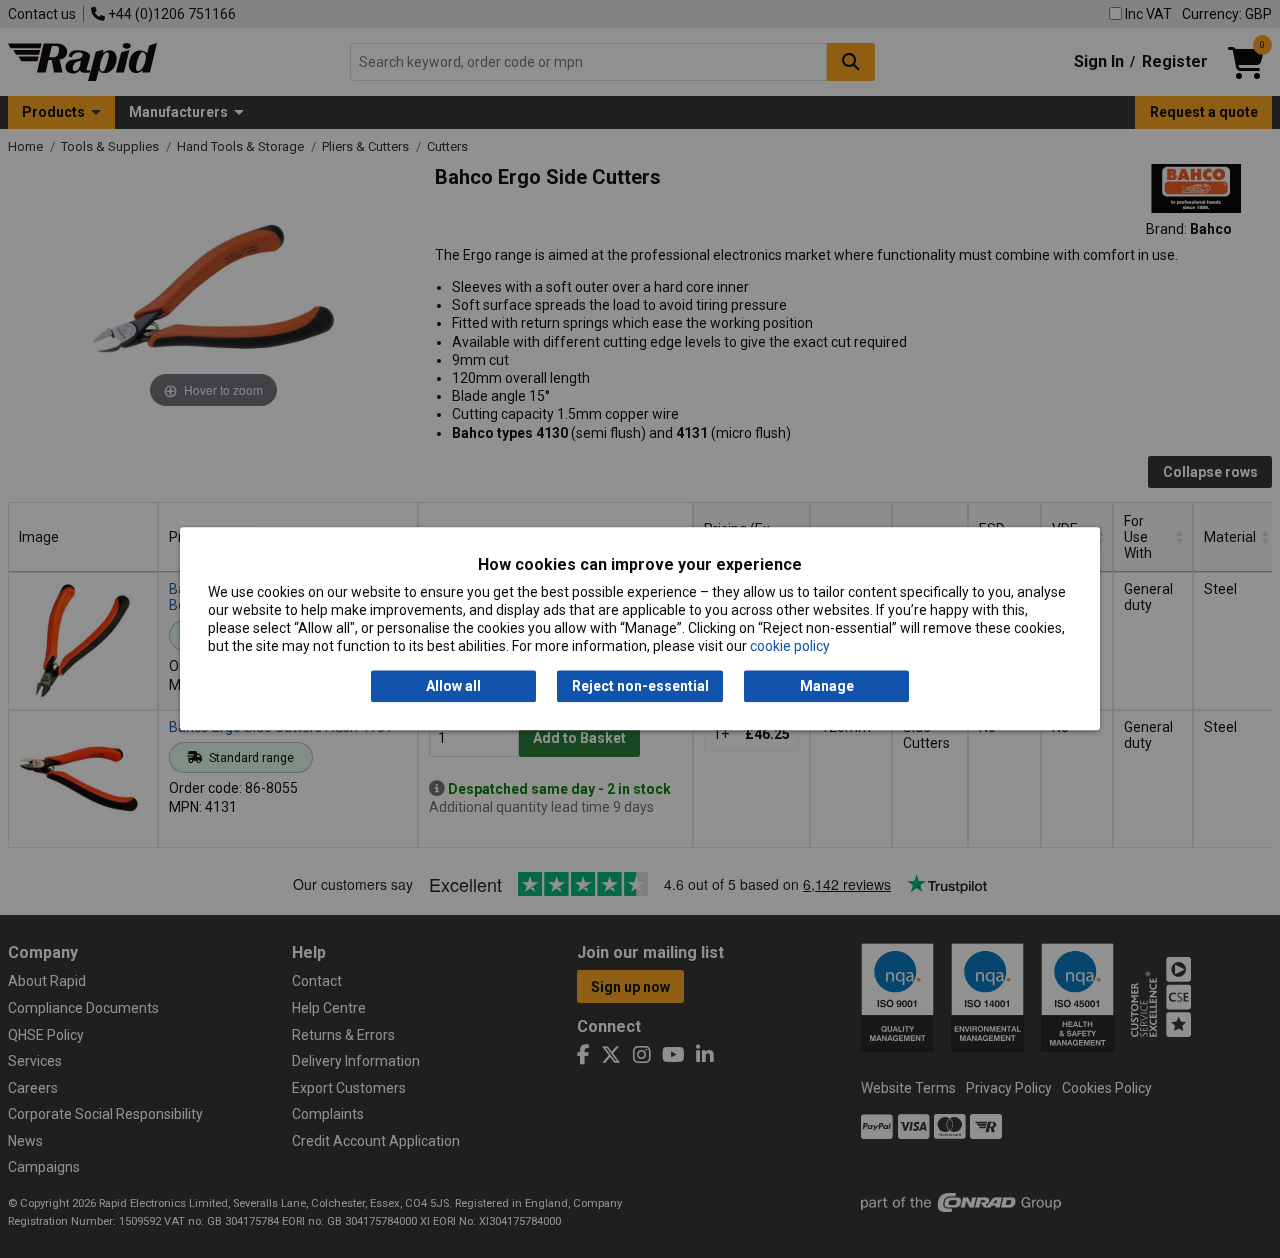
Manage (827, 686)
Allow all (453, 686)
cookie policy (790, 647)
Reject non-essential (640, 686)
